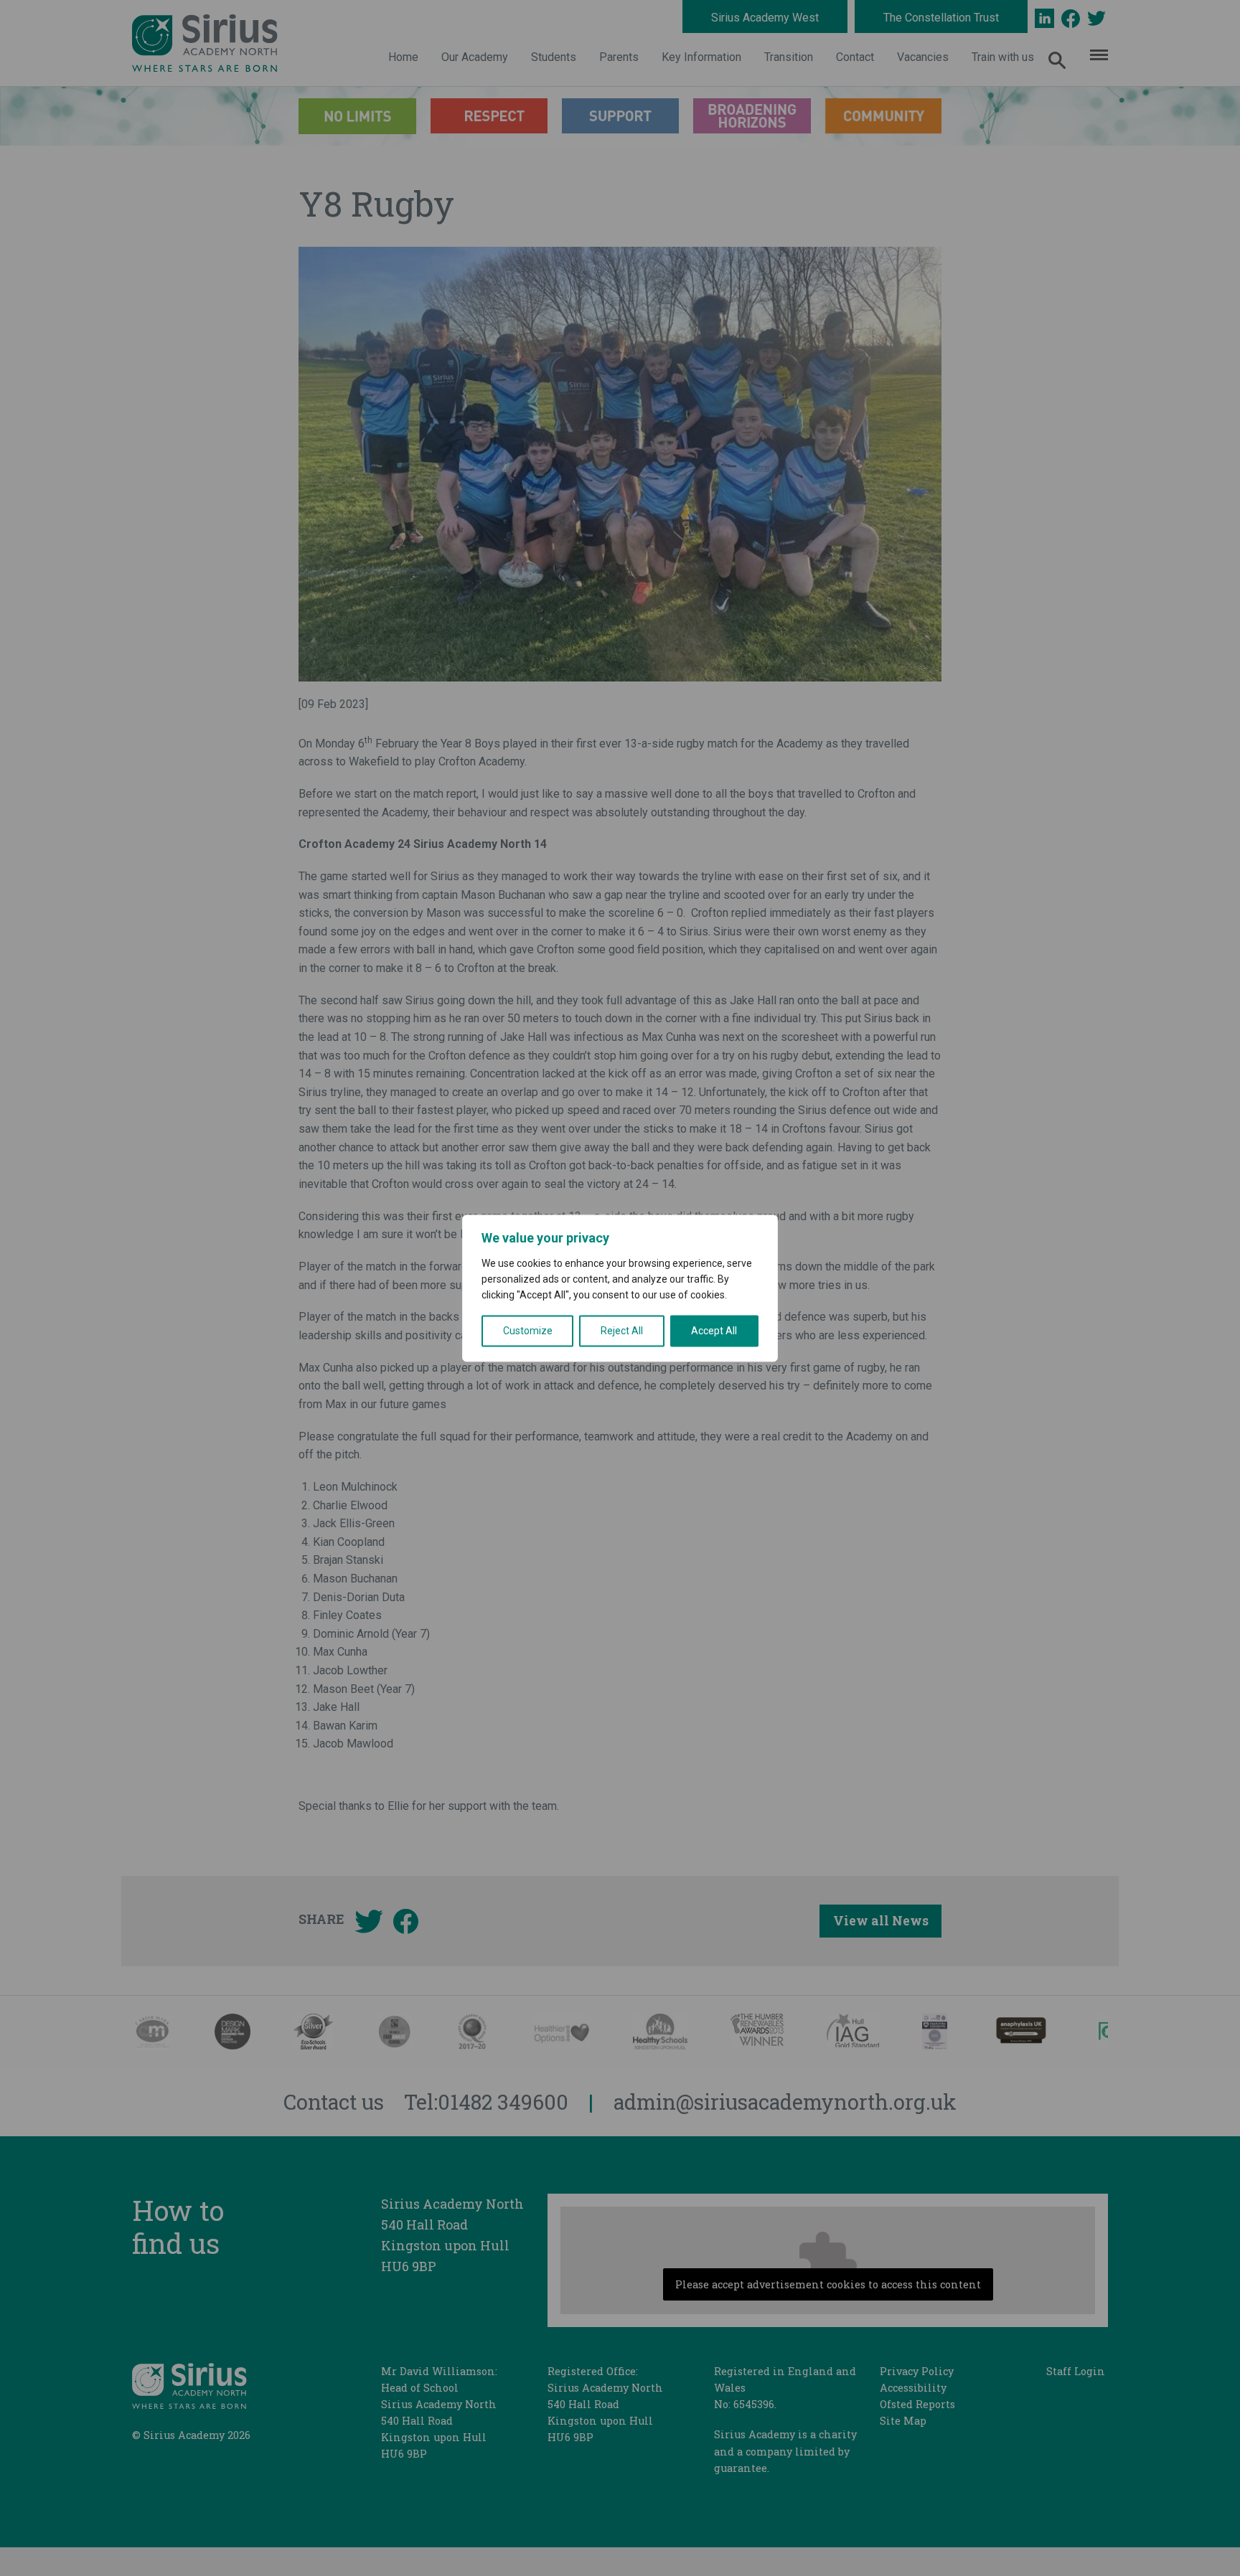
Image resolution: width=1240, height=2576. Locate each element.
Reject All (622, 1331)
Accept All (714, 1331)
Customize (528, 1331)
